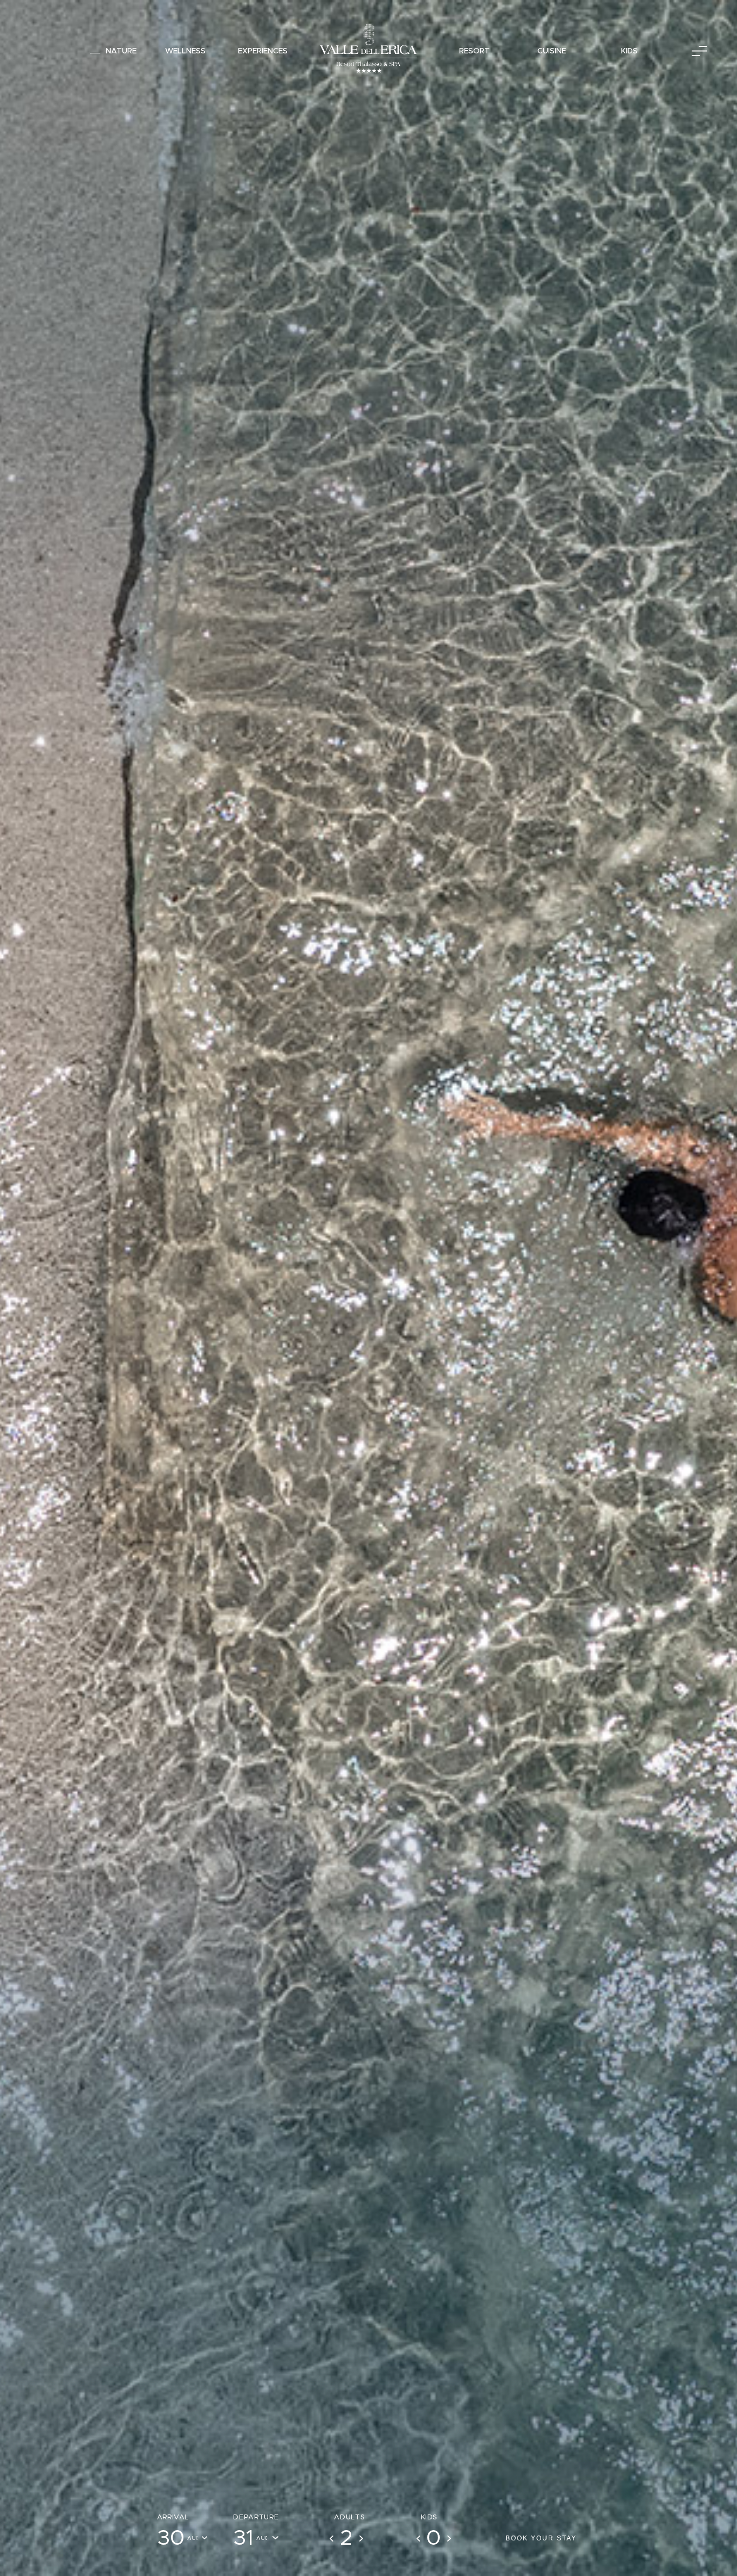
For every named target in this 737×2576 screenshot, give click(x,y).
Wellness (185, 51)
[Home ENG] (368, 51)
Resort (475, 51)
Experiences (263, 51)
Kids (629, 51)
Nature (121, 51)
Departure (256, 2517)
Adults (349, 2517)
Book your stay (541, 2538)
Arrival (173, 2517)
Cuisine (552, 51)
